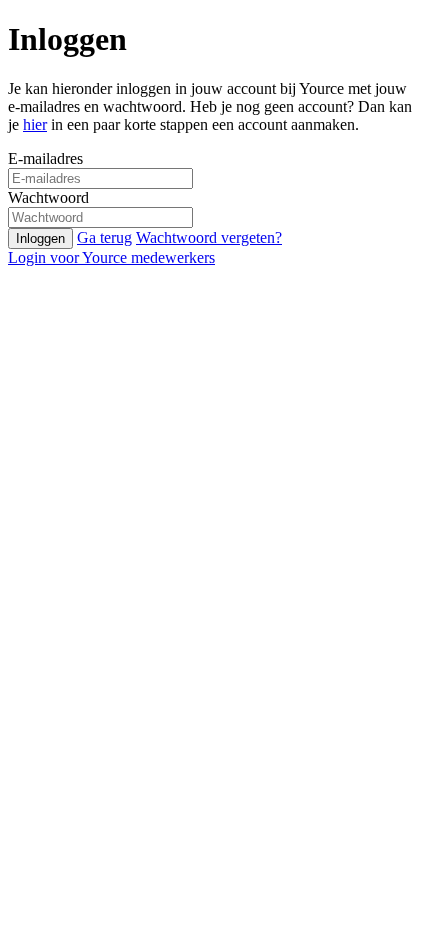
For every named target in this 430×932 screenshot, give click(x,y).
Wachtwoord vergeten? (209, 237)
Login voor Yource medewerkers (111, 257)
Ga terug (104, 237)
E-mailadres (45, 158)
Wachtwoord (48, 197)
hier (35, 124)
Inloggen (40, 238)
